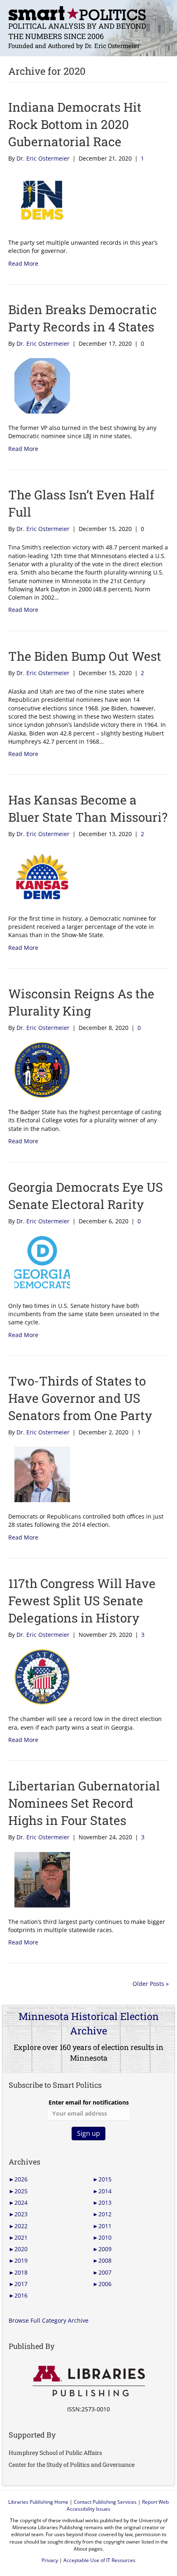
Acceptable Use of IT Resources (99, 2560)
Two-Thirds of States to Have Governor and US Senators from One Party (80, 1398)
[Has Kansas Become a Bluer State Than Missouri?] (39, 876)
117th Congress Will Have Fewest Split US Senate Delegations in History (82, 1601)
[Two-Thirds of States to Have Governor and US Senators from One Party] (39, 1474)
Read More (23, 263)
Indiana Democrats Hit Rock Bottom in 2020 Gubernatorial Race (75, 124)
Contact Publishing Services (105, 2502)
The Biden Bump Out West (85, 656)
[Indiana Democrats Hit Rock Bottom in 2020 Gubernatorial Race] (39, 200)
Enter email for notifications (89, 2102)
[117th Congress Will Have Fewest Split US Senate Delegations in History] (39, 1676)
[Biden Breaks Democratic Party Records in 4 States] (39, 385)
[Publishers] (88, 2381)
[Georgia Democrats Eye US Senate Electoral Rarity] (39, 1263)
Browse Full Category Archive (49, 2320)
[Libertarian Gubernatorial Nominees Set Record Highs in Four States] (39, 1879)
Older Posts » (151, 1984)
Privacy (50, 2560)
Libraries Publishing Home (38, 2502)
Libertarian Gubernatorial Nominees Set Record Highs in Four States (84, 1803)
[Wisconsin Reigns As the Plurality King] (39, 1069)
